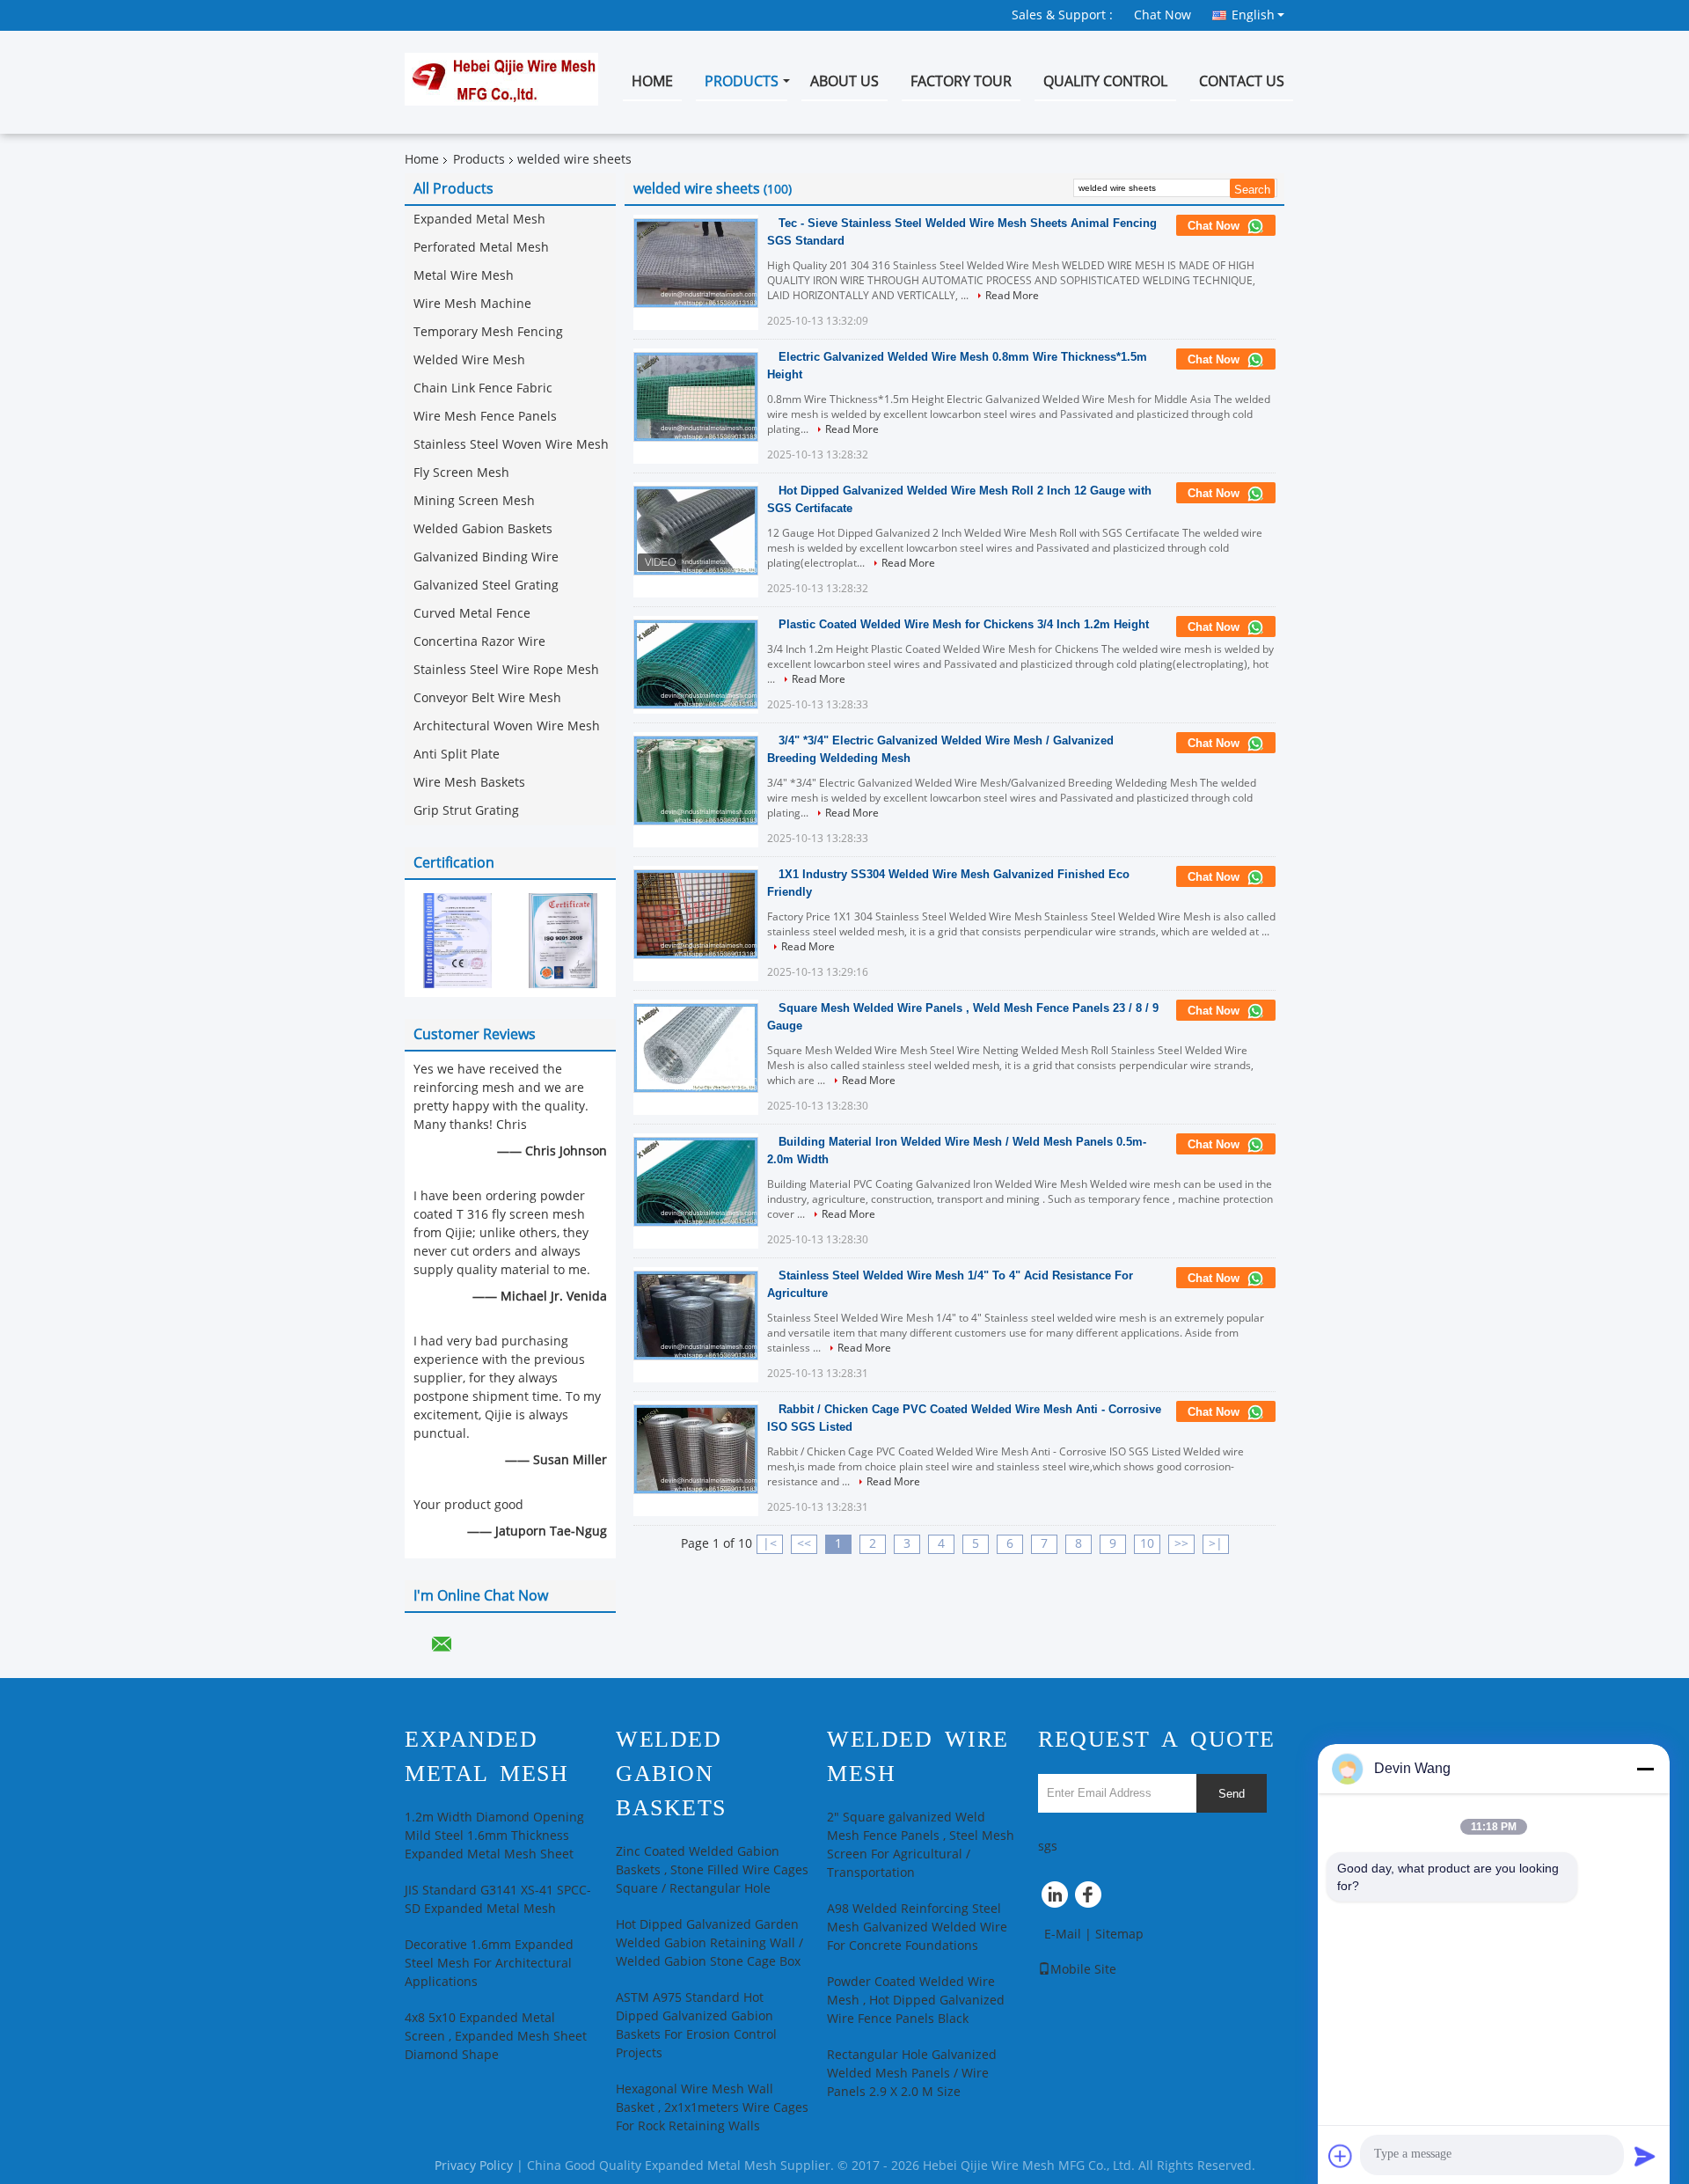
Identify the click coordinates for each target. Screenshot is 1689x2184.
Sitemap (1119, 1935)
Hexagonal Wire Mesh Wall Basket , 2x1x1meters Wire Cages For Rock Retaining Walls (712, 2108)
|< (770, 1544)
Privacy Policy (474, 2166)
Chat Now (1163, 15)
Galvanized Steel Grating (486, 586)
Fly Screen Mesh (461, 473)
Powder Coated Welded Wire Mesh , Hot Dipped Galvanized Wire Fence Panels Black (916, 2001)
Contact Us (1242, 81)
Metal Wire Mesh (464, 276)
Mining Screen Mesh (474, 501)
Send (1232, 1794)
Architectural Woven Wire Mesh (507, 726)
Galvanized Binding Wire (486, 557)
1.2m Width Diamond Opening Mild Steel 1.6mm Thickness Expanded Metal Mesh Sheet (494, 1836)
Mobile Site (1083, 1970)
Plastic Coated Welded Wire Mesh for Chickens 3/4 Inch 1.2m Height (964, 624)
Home (652, 81)
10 (1147, 1544)
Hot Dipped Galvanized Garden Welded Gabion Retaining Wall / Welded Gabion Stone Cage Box (709, 1943)
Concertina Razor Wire (479, 642)
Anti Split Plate (457, 755)
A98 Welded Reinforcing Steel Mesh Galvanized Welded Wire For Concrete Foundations (917, 1927)
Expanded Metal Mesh (479, 220)
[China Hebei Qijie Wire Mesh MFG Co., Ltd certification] (457, 940)
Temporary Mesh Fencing (488, 332)
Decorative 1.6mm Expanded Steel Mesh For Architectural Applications (489, 1964)
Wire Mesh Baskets (469, 783)
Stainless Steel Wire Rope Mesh (506, 670)
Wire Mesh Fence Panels (485, 417)
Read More (1012, 296)
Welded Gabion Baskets (483, 529)
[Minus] (1645, 1769)
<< (804, 1544)
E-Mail (1063, 1935)
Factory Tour (961, 81)
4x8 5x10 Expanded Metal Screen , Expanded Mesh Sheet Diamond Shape (496, 2037)
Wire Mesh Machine (472, 304)
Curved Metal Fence (472, 614)
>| (1216, 1544)
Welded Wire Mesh (469, 360)
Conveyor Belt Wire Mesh (487, 698)
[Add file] (1341, 2156)
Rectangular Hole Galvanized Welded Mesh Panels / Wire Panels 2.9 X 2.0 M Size (912, 2074)
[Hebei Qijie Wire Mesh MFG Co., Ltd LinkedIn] (1056, 1899)
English (1253, 15)
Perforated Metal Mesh (481, 248)
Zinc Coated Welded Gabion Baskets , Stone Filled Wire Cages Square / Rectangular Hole (712, 1870)
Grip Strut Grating (466, 811)
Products (742, 81)
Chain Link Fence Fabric (483, 388)
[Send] (1645, 2156)
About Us (844, 81)
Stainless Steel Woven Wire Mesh (511, 445)
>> (1181, 1544)
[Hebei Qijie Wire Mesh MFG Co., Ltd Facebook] (1091, 1899)
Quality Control (1105, 81)
